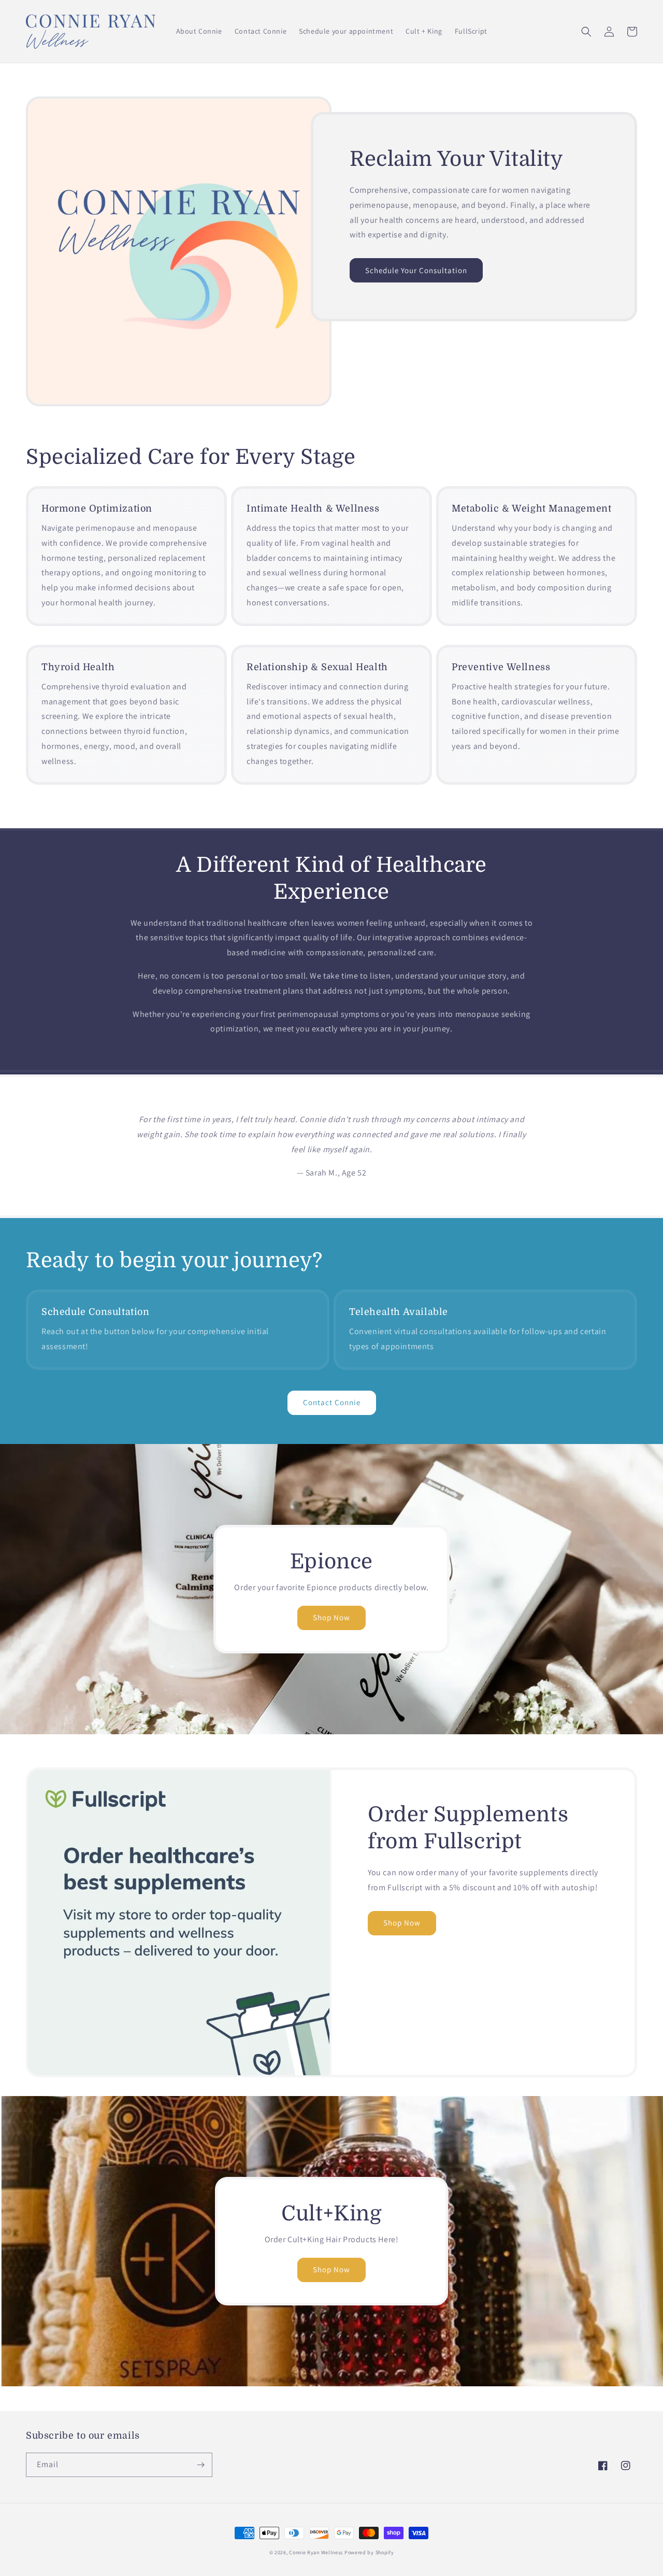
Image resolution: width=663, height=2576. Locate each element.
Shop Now (331, 1617)
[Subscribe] (200, 2465)
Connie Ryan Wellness (316, 2552)
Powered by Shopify (369, 2552)
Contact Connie (332, 1402)
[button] (586, 32)
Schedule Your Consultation (416, 270)
